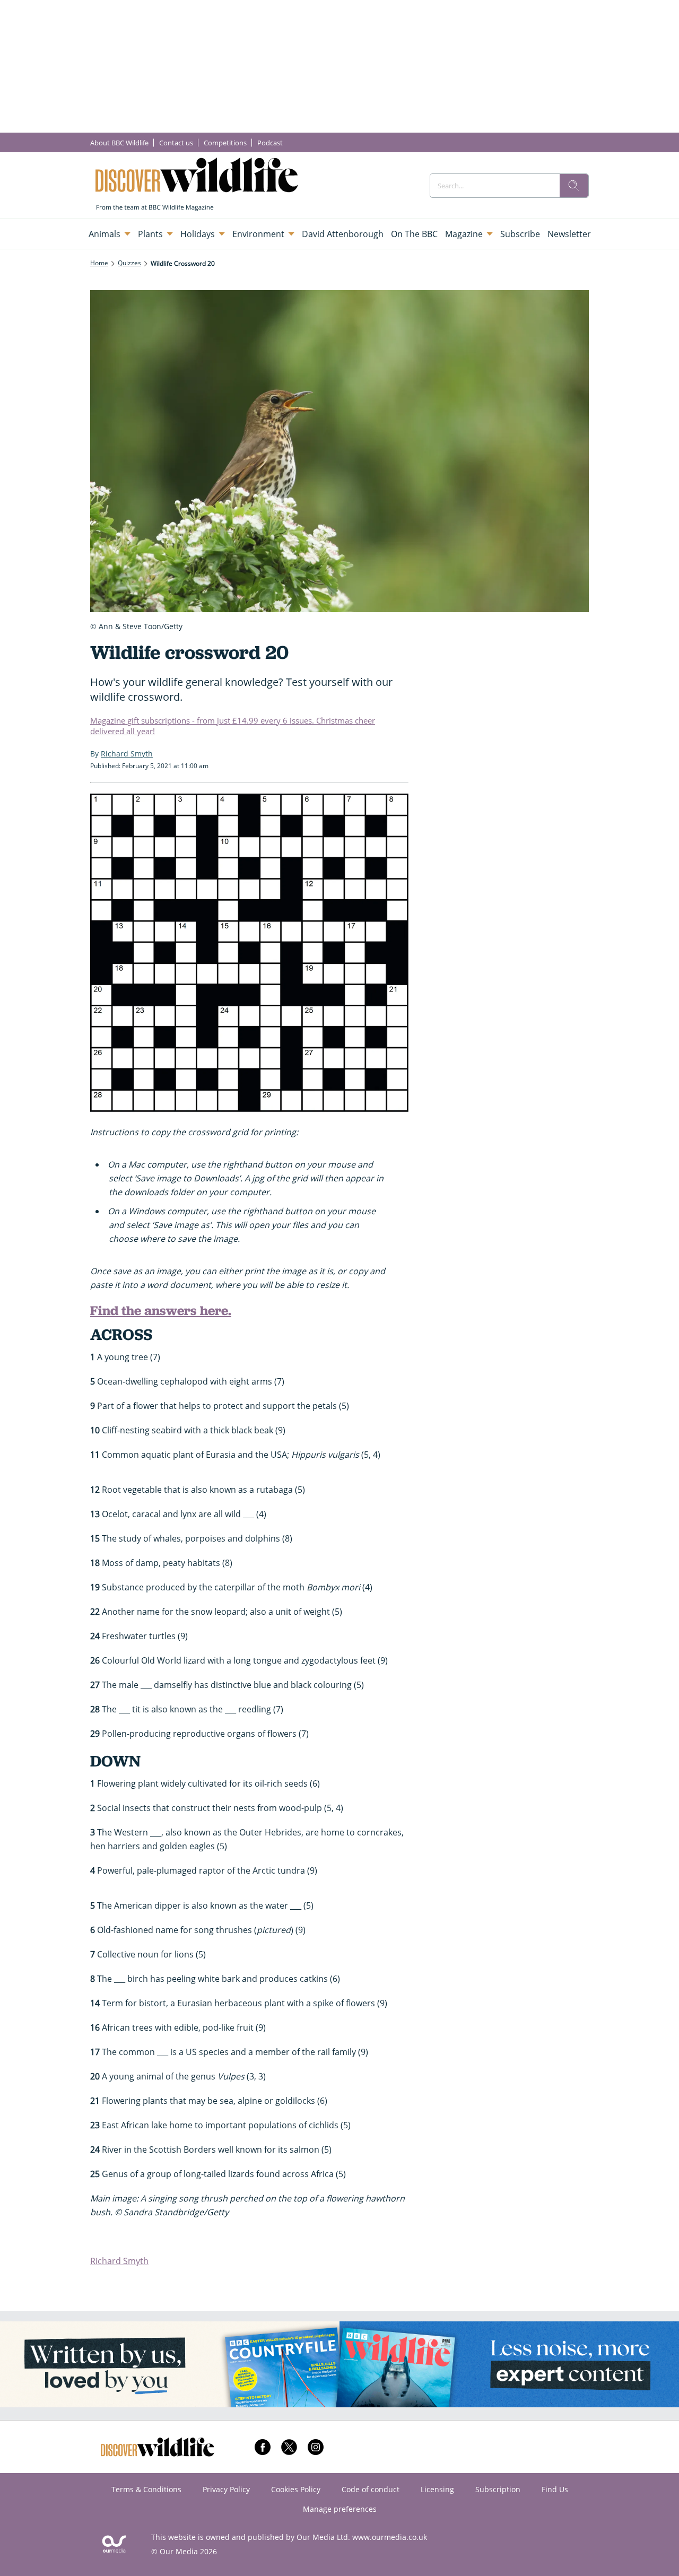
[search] (574, 186)
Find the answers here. (161, 1311)
